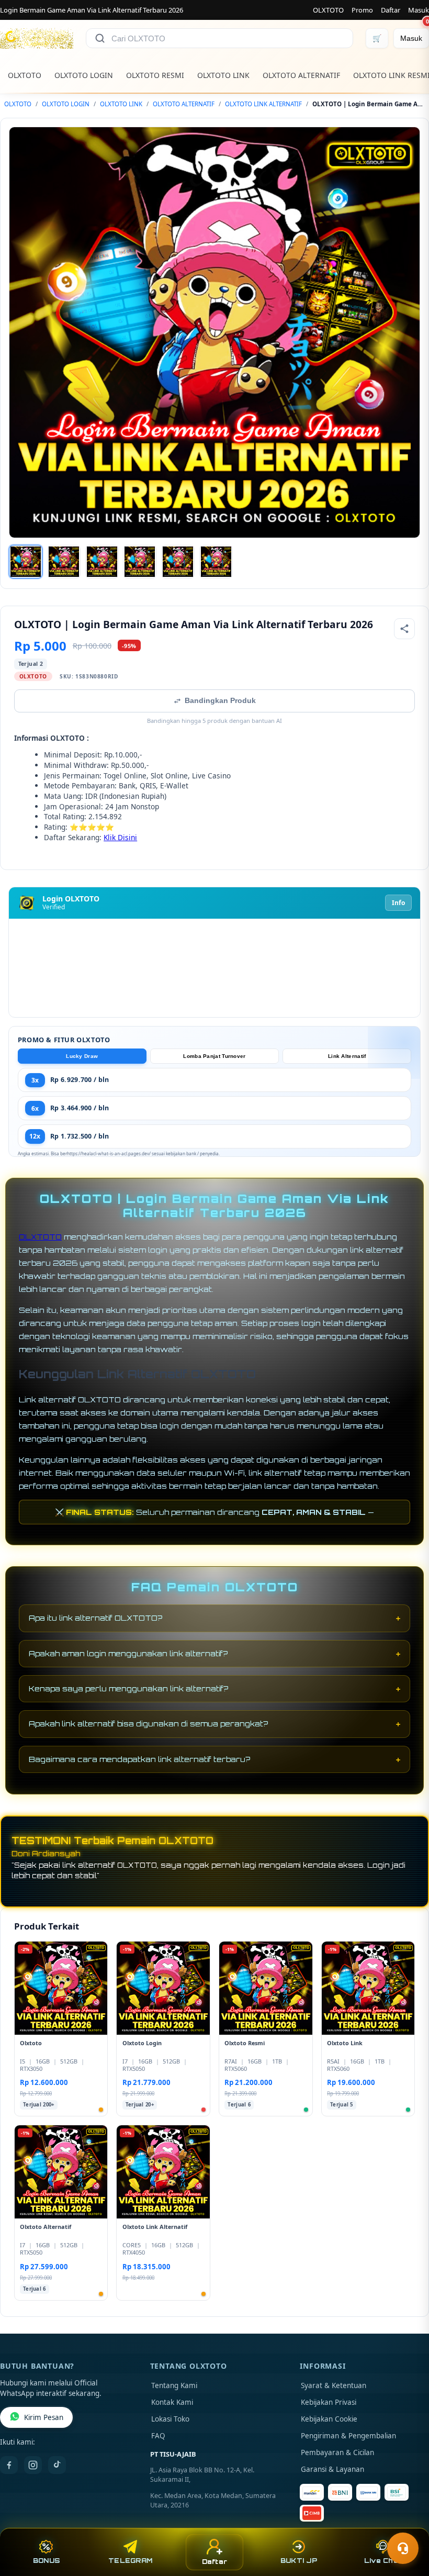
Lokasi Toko (170, 2419)
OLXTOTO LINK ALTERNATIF (263, 104)
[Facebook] (9, 2465)
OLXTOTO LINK (223, 75)
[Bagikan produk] (404, 629)
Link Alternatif (347, 1056)
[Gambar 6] (216, 562)
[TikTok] (57, 2465)
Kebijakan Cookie (329, 2419)
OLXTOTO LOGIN (84, 75)
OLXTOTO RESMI (155, 75)
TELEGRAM (130, 2561)
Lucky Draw (82, 1056)
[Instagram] (33, 2465)
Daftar (391, 10)
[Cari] (100, 38)
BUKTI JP (299, 2561)
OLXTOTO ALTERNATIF (301, 75)
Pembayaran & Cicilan (337, 2452)
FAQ (158, 2436)
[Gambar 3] (102, 562)
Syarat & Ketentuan (334, 2385)
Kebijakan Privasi (329, 2402)
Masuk (419, 10)
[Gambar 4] (140, 562)
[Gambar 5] (178, 562)
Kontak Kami (172, 2402)
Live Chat (383, 2561)
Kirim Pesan (44, 2417)
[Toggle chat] (403, 2548)
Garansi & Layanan (332, 2469)
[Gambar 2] (64, 562)
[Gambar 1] (26, 562)
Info (398, 903)
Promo (362, 10)
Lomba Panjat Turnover (214, 1056)
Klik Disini (120, 837)
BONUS (46, 2561)
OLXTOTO (328, 10)
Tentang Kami (174, 2385)
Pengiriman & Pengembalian (348, 2436)
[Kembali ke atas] (406, 2523)
